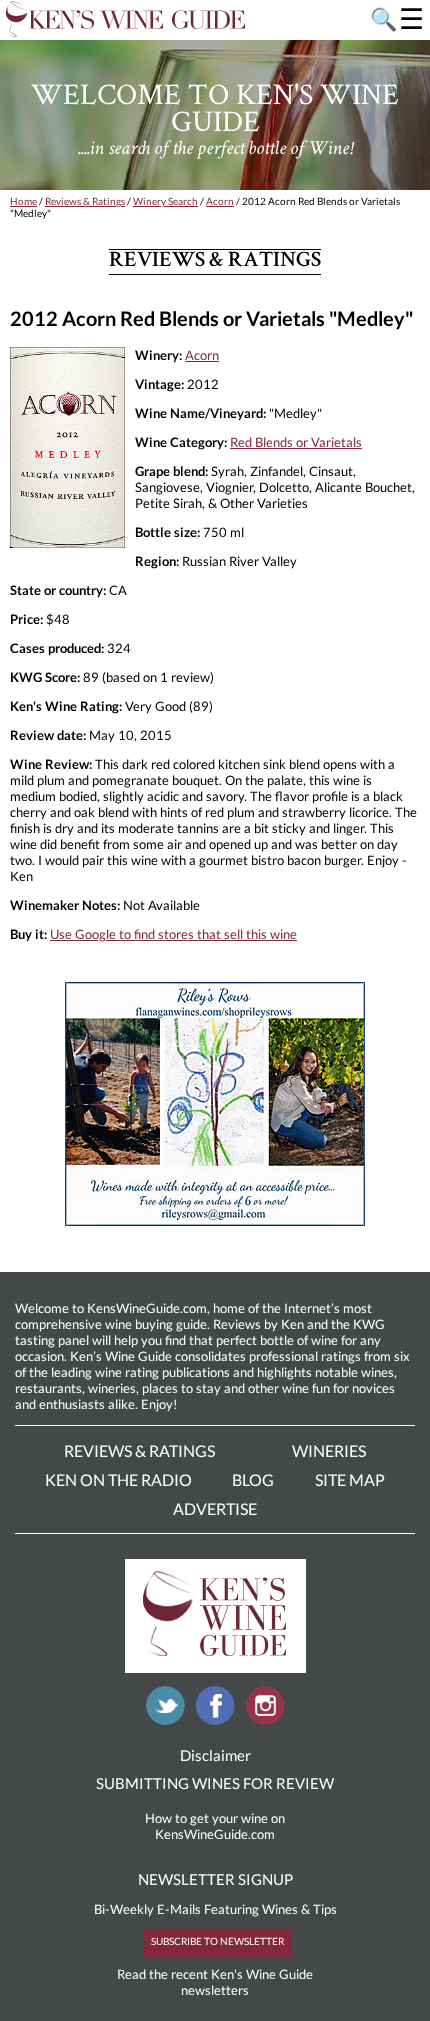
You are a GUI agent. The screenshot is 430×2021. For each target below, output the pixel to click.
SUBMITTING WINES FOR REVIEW (215, 1783)
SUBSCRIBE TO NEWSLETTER (217, 1941)
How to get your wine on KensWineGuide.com (215, 1826)
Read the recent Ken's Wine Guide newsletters (215, 1982)
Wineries (329, 1450)
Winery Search (165, 201)
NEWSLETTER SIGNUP (215, 1879)
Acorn (220, 201)
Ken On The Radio (118, 1479)
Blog (253, 1479)
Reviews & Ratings (85, 201)
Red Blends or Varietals (296, 442)
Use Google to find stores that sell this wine (173, 934)
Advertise (215, 1508)
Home (23, 201)
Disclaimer (215, 1755)
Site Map (350, 1479)
